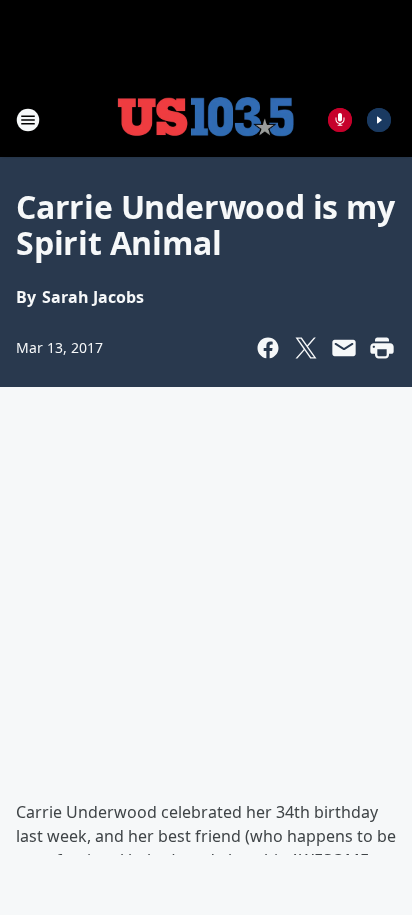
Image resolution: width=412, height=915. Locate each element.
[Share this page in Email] (344, 348)
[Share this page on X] (306, 348)
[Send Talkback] (340, 120)
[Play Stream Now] (379, 120)
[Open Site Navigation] (28, 120)
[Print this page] (382, 348)
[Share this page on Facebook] (268, 348)
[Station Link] (206, 119)
